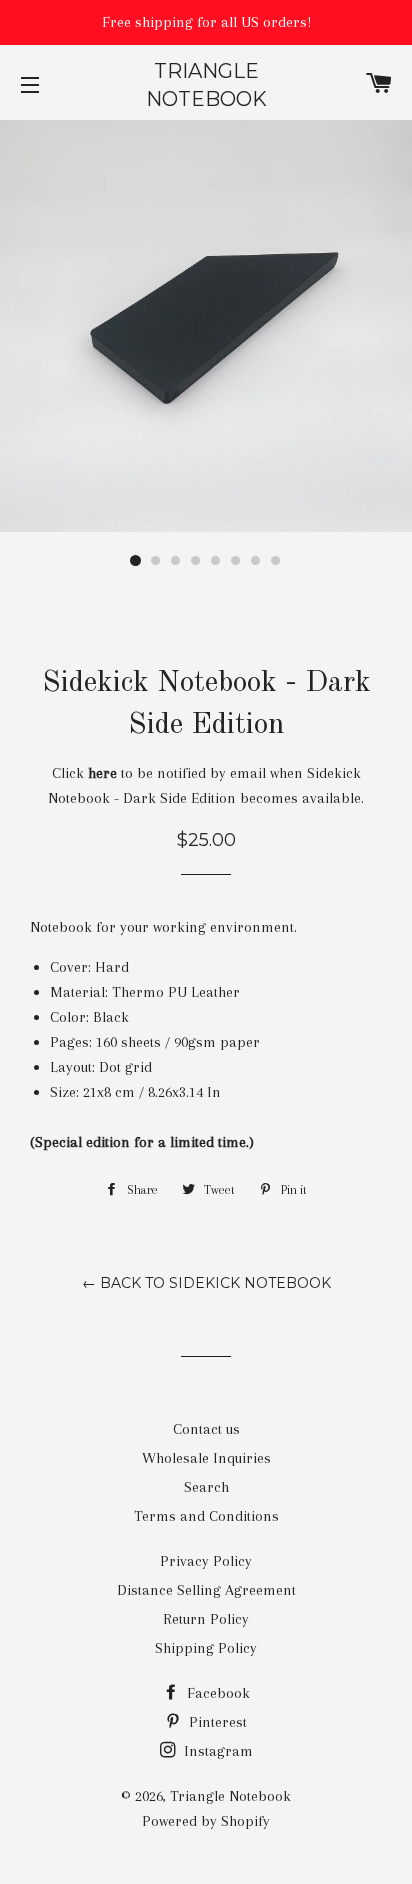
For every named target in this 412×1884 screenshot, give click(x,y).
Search (206, 1487)
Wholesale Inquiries (206, 1458)
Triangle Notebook (206, 85)
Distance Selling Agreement (206, 1590)
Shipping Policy (206, 1648)
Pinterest (216, 1722)
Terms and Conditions (206, 1516)
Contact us (206, 1429)
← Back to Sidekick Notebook (206, 1283)
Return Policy (206, 1619)
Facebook (216, 1693)
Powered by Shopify (206, 1821)
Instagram (216, 1751)
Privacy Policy (206, 1561)
